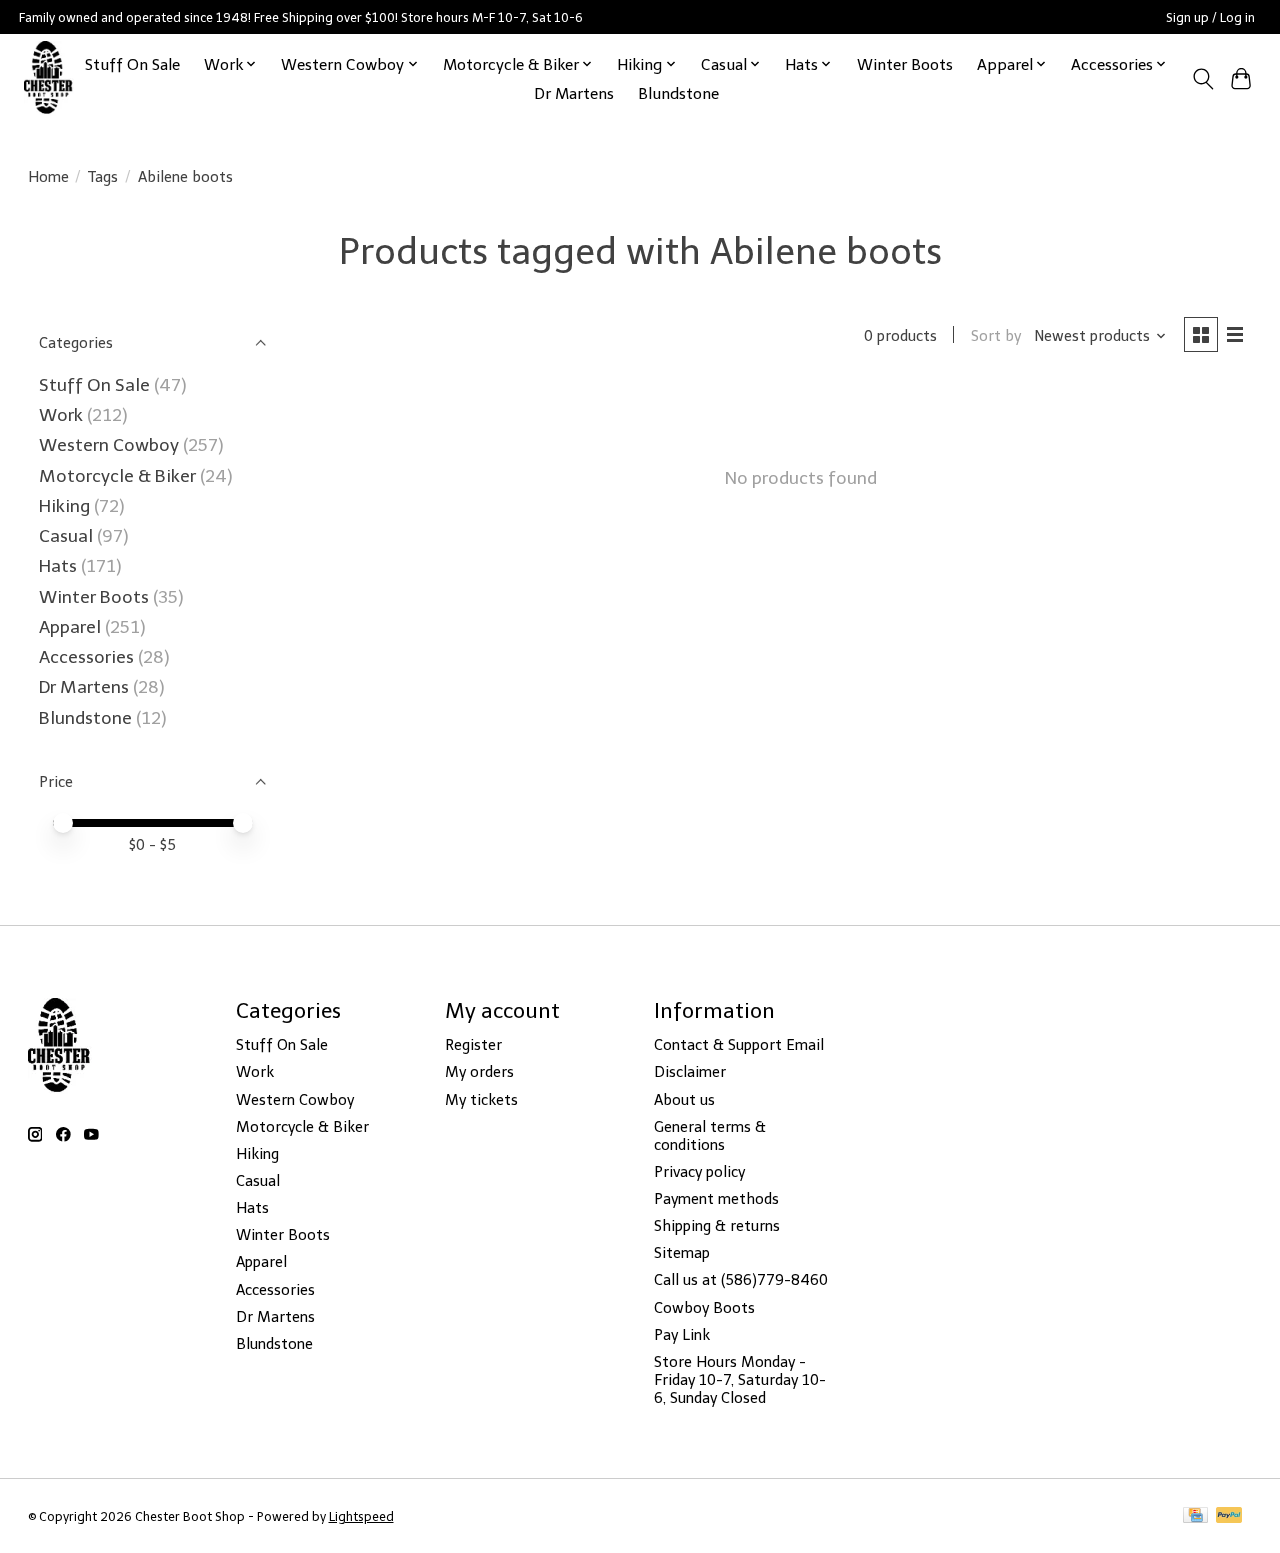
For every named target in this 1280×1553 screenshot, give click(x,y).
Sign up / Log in (1210, 17)
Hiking (66, 506)
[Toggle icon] (1202, 79)
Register (473, 1045)
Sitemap (682, 1253)
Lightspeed (361, 1516)
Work (63, 415)
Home (48, 177)
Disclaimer (690, 1072)
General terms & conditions (710, 1136)
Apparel (72, 627)
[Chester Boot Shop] (48, 78)
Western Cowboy (111, 445)
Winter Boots (905, 64)
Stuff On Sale (132, 64)
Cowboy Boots (704, 1308)
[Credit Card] (1195, 1516)
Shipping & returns (717, 1226)
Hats (58, 566)
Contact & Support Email (739, 1045)
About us (684, 1100)
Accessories (88, 657)
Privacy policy (699, 1172)
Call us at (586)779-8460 (741, 1280)
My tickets (481, 1100)
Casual (66, 536)
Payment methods (716, 1199)
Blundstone (678, 93)
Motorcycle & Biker (117, 476)
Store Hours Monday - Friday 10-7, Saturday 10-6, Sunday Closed (740, 1380)
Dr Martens (574, 93)
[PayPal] (1229, 1516)
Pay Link (682, 1335)
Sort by (996, 336)
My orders (479, 1072)
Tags (103, 177)
